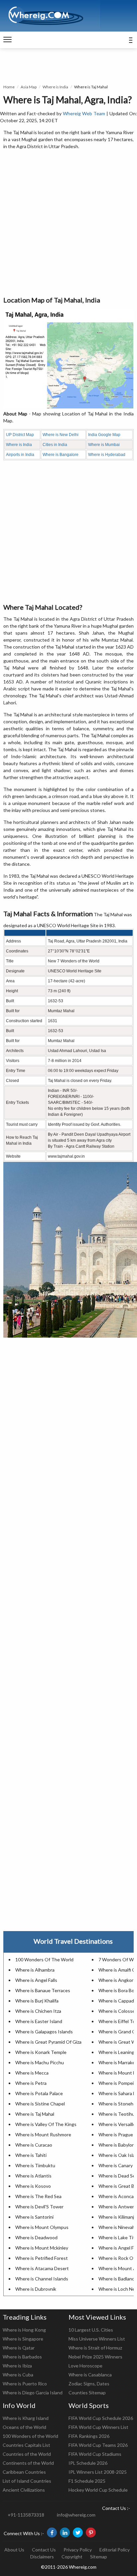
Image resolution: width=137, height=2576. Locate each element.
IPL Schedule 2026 (88, 2463)
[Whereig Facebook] (52, 2532)
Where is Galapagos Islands (44, 2032)
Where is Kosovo (33, 2186)
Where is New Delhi (61, 435)
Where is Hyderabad (107, 455)
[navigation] (7, 40)
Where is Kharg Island (26, 2418)
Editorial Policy (115, 2550)
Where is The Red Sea (38, 2196)
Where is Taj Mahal (35, 2114)
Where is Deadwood (36, 2237)
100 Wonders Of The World (44, 1959)
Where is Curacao (34, 2145)
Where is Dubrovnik (36, 2289)
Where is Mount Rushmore (43, 2134)
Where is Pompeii (117, 2083)
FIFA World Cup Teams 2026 (98, 2445)
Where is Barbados (22, 2357)
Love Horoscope (85, 2366)
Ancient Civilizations (24, 2490)
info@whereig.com (76, 2515)
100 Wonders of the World (30, 2436)
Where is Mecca (32, 2073)
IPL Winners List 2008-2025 (98, 2472)
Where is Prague (116, 2134)
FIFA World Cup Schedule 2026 (101, 2418)
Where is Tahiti (31, 2155)
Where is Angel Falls (36, 1980)
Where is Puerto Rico (25, 2384)
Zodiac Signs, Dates (89, 2384)
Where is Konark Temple (41, 2052)
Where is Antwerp (118, 2207)
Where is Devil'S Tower (39, 2207)
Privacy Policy (78, 2550)
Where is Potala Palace (39, 2093)
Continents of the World (28, 2463)
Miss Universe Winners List (97, 2339)
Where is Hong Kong (24, 2330)
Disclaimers (42, 2557)
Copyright (72, 2557)
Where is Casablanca (90, 2375)
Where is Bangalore (61, 455)
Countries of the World (27, 2454)
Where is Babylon (117, 2145)
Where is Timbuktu (35, 2165)
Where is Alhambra (35, 1970)
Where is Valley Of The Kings (46, 2124)
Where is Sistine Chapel (40, 2104)
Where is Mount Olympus (42, 2227)
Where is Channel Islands (42, 2279)
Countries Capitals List (26, 2445)
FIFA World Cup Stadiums (95, 2454)
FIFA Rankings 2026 (89, 2436)
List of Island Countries (27, 2481)
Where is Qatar (19, 2348)
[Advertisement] (68, 223)
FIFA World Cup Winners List (98, 2427)
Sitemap (99, 2557)
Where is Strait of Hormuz (95, 2348)
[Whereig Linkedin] (65, 2532)
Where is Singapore (23, 2339)
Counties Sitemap (87, 2393)
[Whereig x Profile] (78, 2532)
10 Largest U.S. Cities (91, 2330)
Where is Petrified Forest (42, 2258)
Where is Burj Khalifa (37, 2001)
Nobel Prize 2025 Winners (95, 2357)
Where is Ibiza (17, 2366)
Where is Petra (31, 2083)
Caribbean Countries (24, 2472)
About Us (14, 2550)
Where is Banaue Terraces (43, 1990)
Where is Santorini (34, 2217)
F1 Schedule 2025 (87, 2481)
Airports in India (20, 455)
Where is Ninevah (117, 2227)
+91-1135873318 (26, 2515)
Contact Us (44, 2550)
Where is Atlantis (33, 2176)
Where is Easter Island (39, 2021)
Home (9, 87)
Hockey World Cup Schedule (98, 2490)
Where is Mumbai (104, 445)
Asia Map (29, 87)
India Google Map (104, 435)
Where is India (55, 87)
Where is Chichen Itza (38, 2011)
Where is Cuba (18, 2375)
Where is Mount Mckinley (42, 2248)
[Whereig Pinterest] (91, 2532)
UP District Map (20, 435)
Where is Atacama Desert (42, 2268)
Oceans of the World (24, 2427)
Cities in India (55, 445)
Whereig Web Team (84, 113)
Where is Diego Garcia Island (33, 2393)
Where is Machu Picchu (40, 2062)
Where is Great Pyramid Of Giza (48, 2042)
